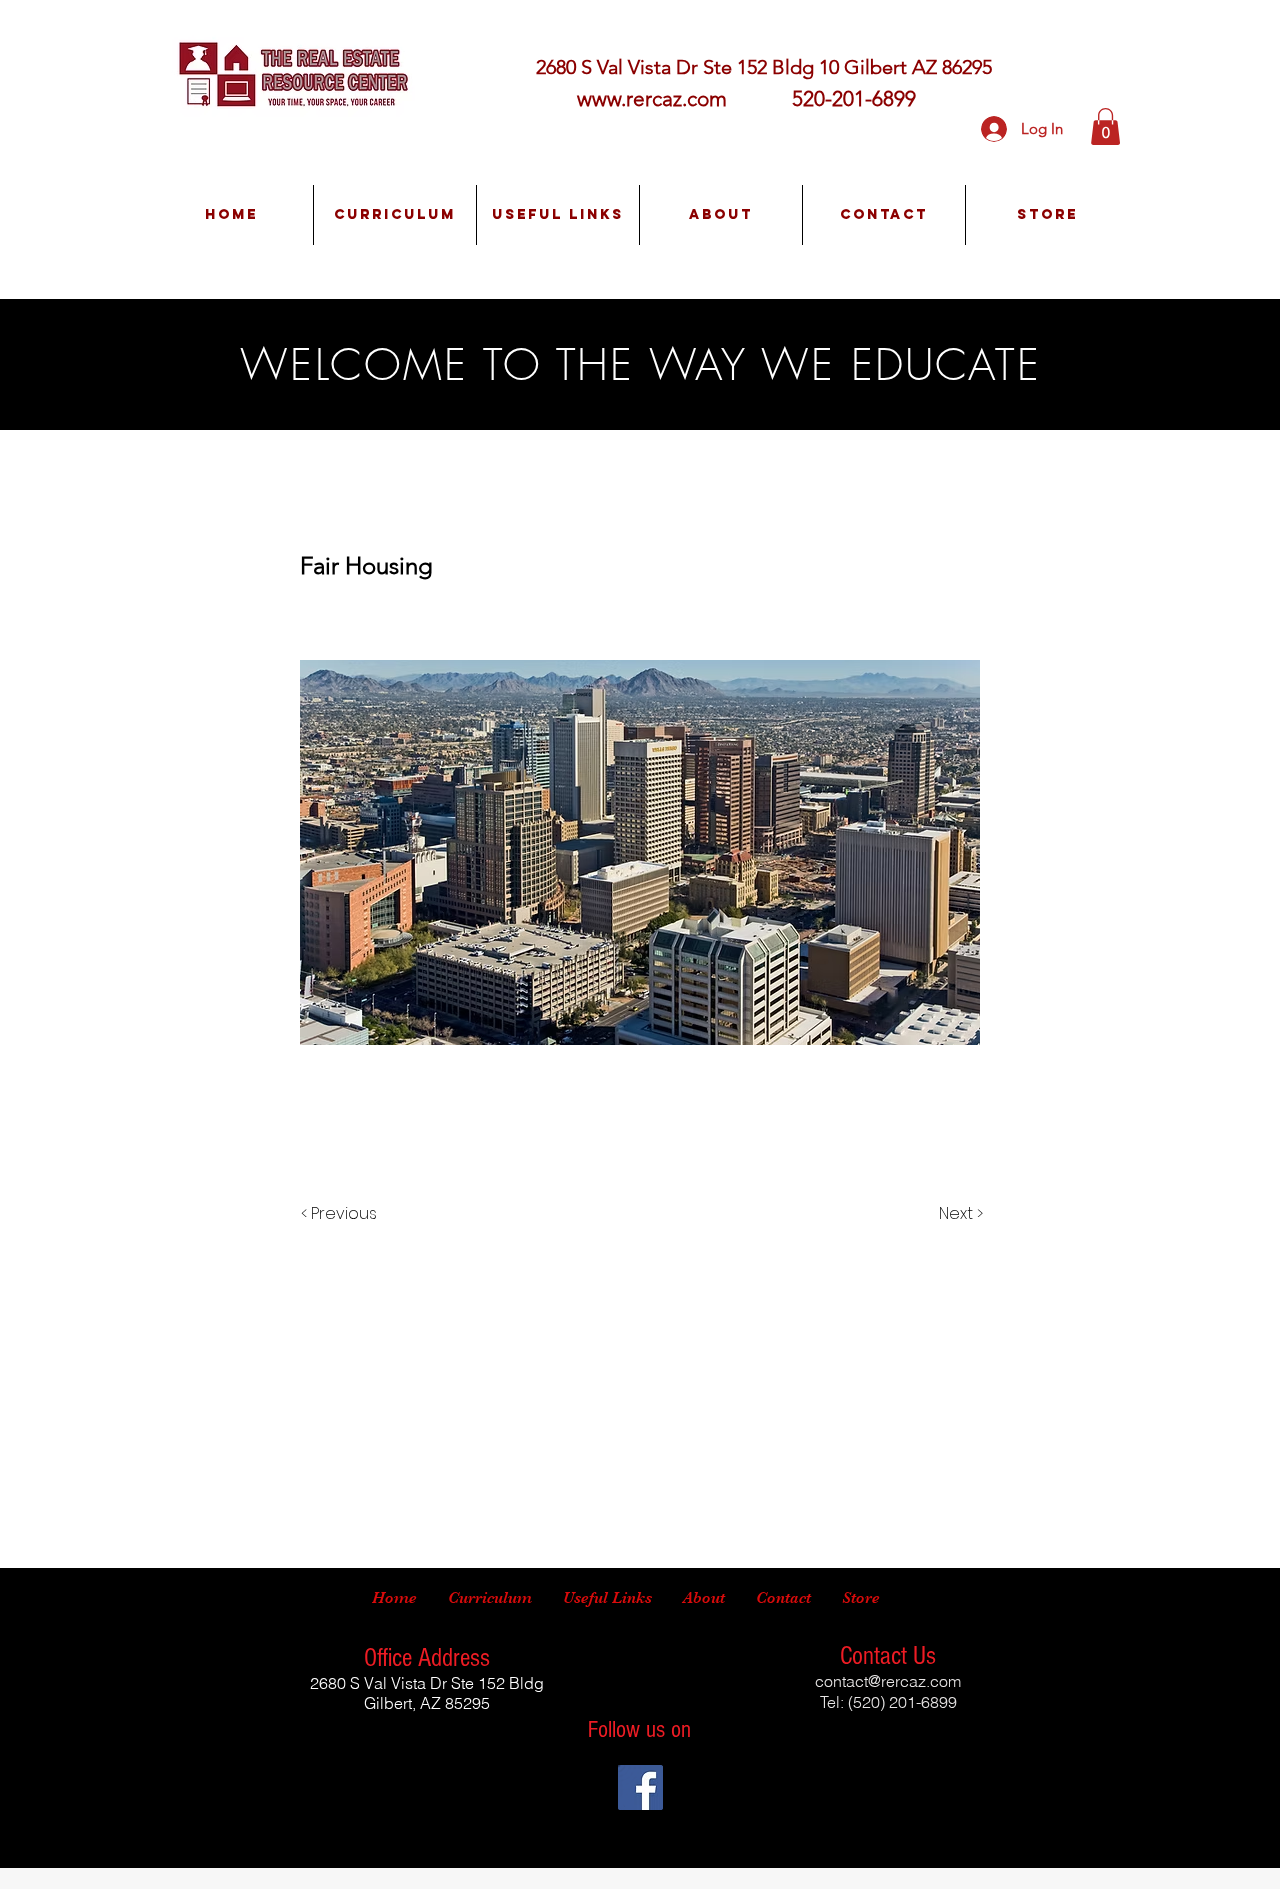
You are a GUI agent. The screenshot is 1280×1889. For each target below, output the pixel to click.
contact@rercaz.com (888, 1681)
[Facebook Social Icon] (640, 1787)
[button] (1105, 126)
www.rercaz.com (652, 98)
